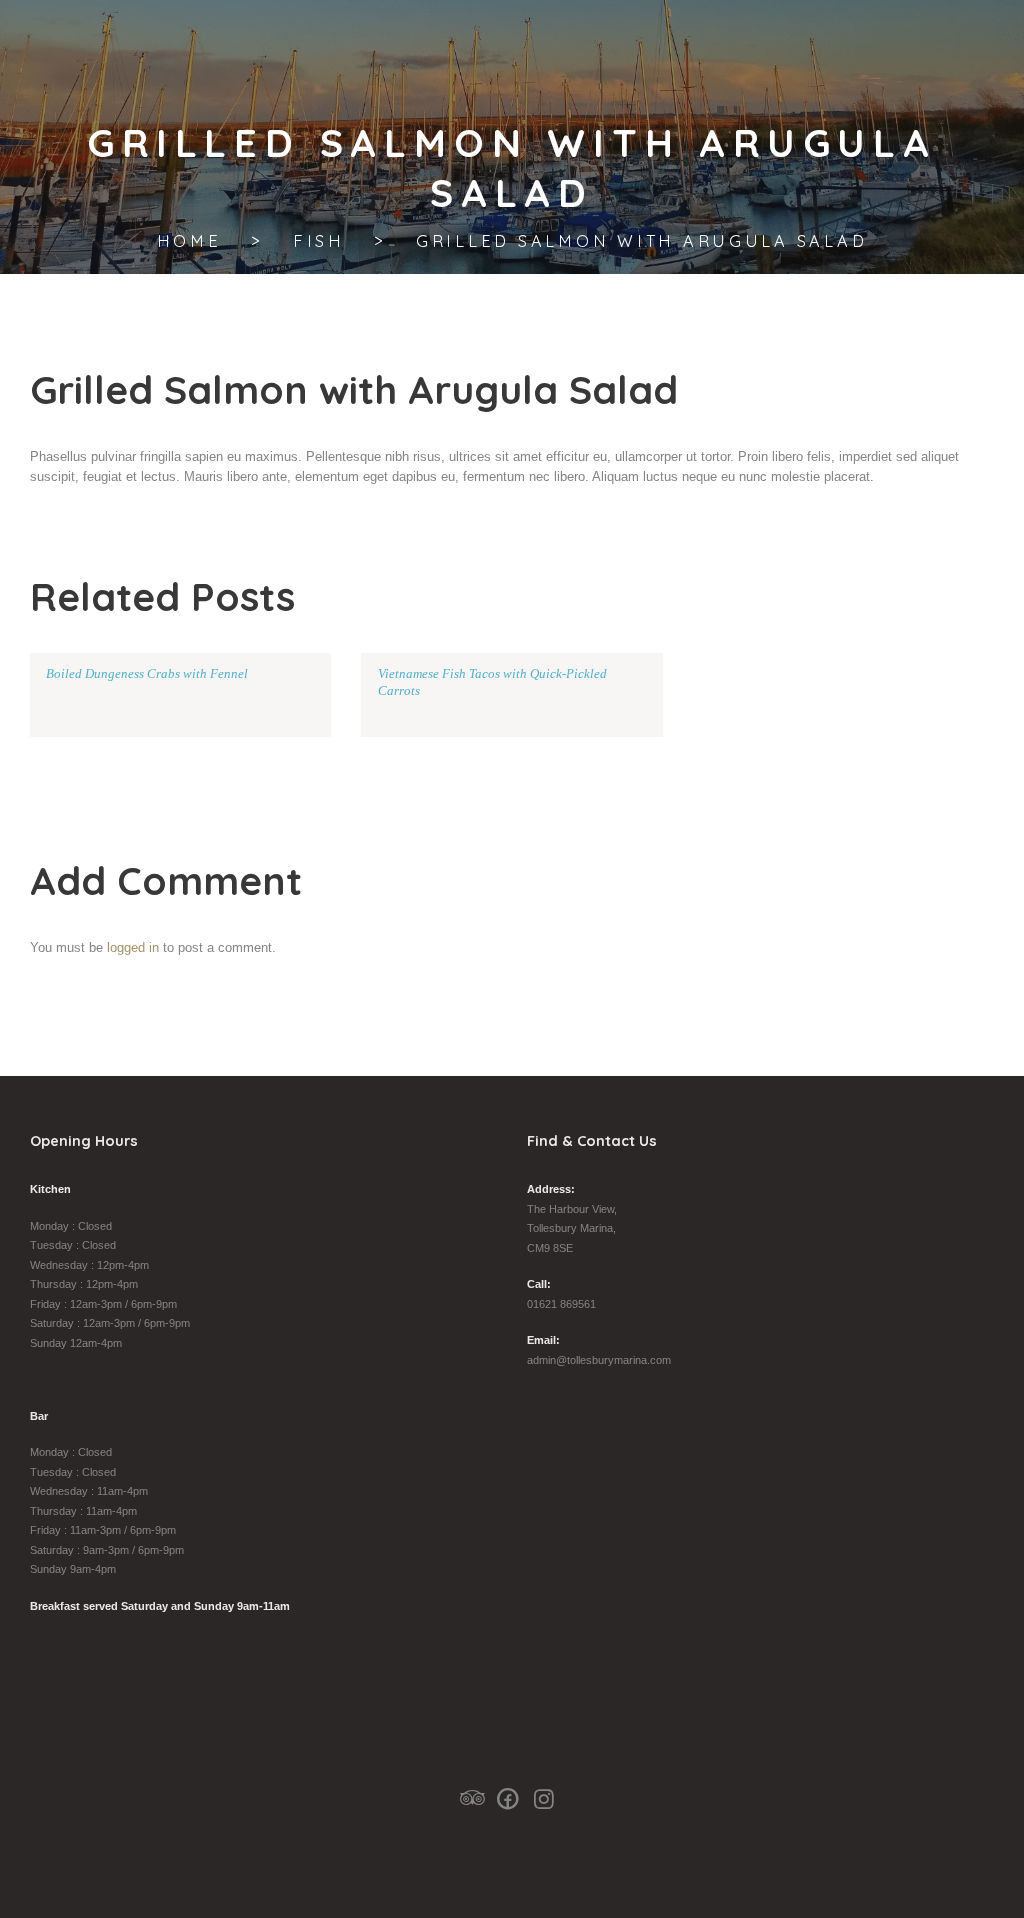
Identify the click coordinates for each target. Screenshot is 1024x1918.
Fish (319, 241)
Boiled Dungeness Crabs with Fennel (147, 673)
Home (189, 241)
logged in (133, 947)
